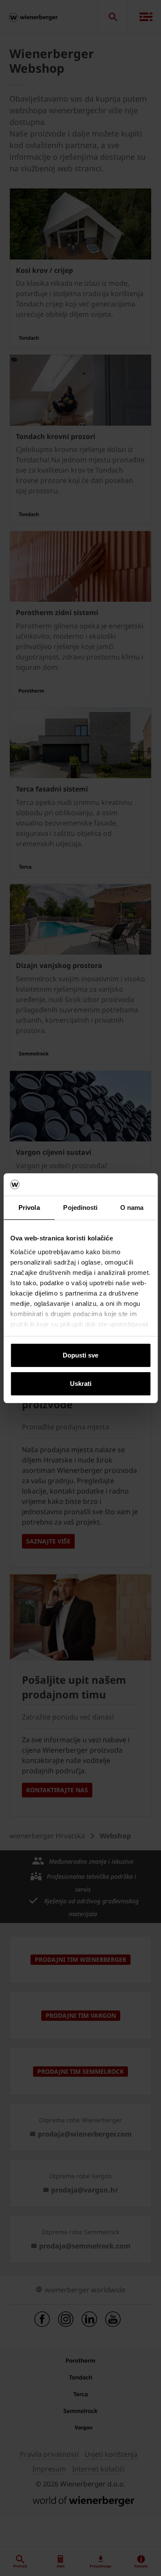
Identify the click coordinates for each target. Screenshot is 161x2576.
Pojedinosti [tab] (80, 1208)
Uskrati (81, 1384)
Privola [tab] (29, 1208)
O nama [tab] (132, 1208)
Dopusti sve (80, 1355)
